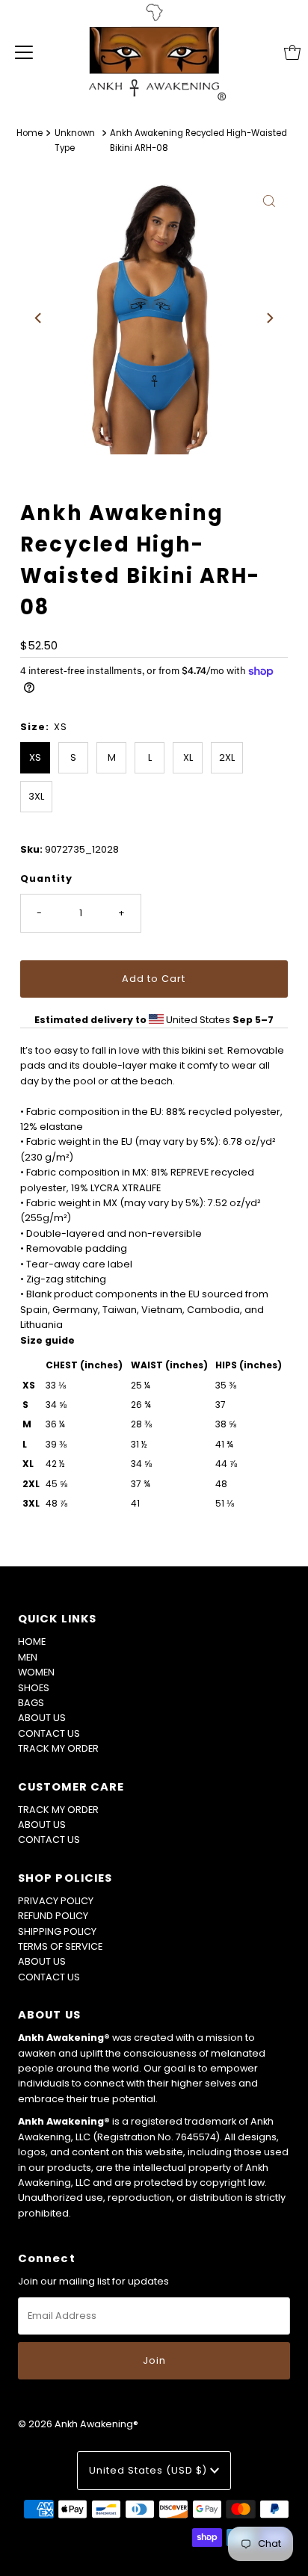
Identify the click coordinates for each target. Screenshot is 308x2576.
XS (35, 757)
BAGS (31, 1703)
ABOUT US (42, 1718)
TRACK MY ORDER (58, 1748)
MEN (28, 1657)
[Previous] (39, 318)
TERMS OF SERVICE (60, 1946)
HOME (32, 1641)
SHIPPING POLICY (57, 1931)
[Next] (269, 318)
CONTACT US (49, 1733)
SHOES (34, 1688)
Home (30, 133)
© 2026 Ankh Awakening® (78, 2424)
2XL (227, 757)
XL (188, 757)
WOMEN (36, 1672)
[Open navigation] (24, 52)
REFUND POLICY (53, 1916)
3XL (36, 796)
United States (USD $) (150, 2470)
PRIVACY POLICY (56, 1901)
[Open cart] (292, 52)
